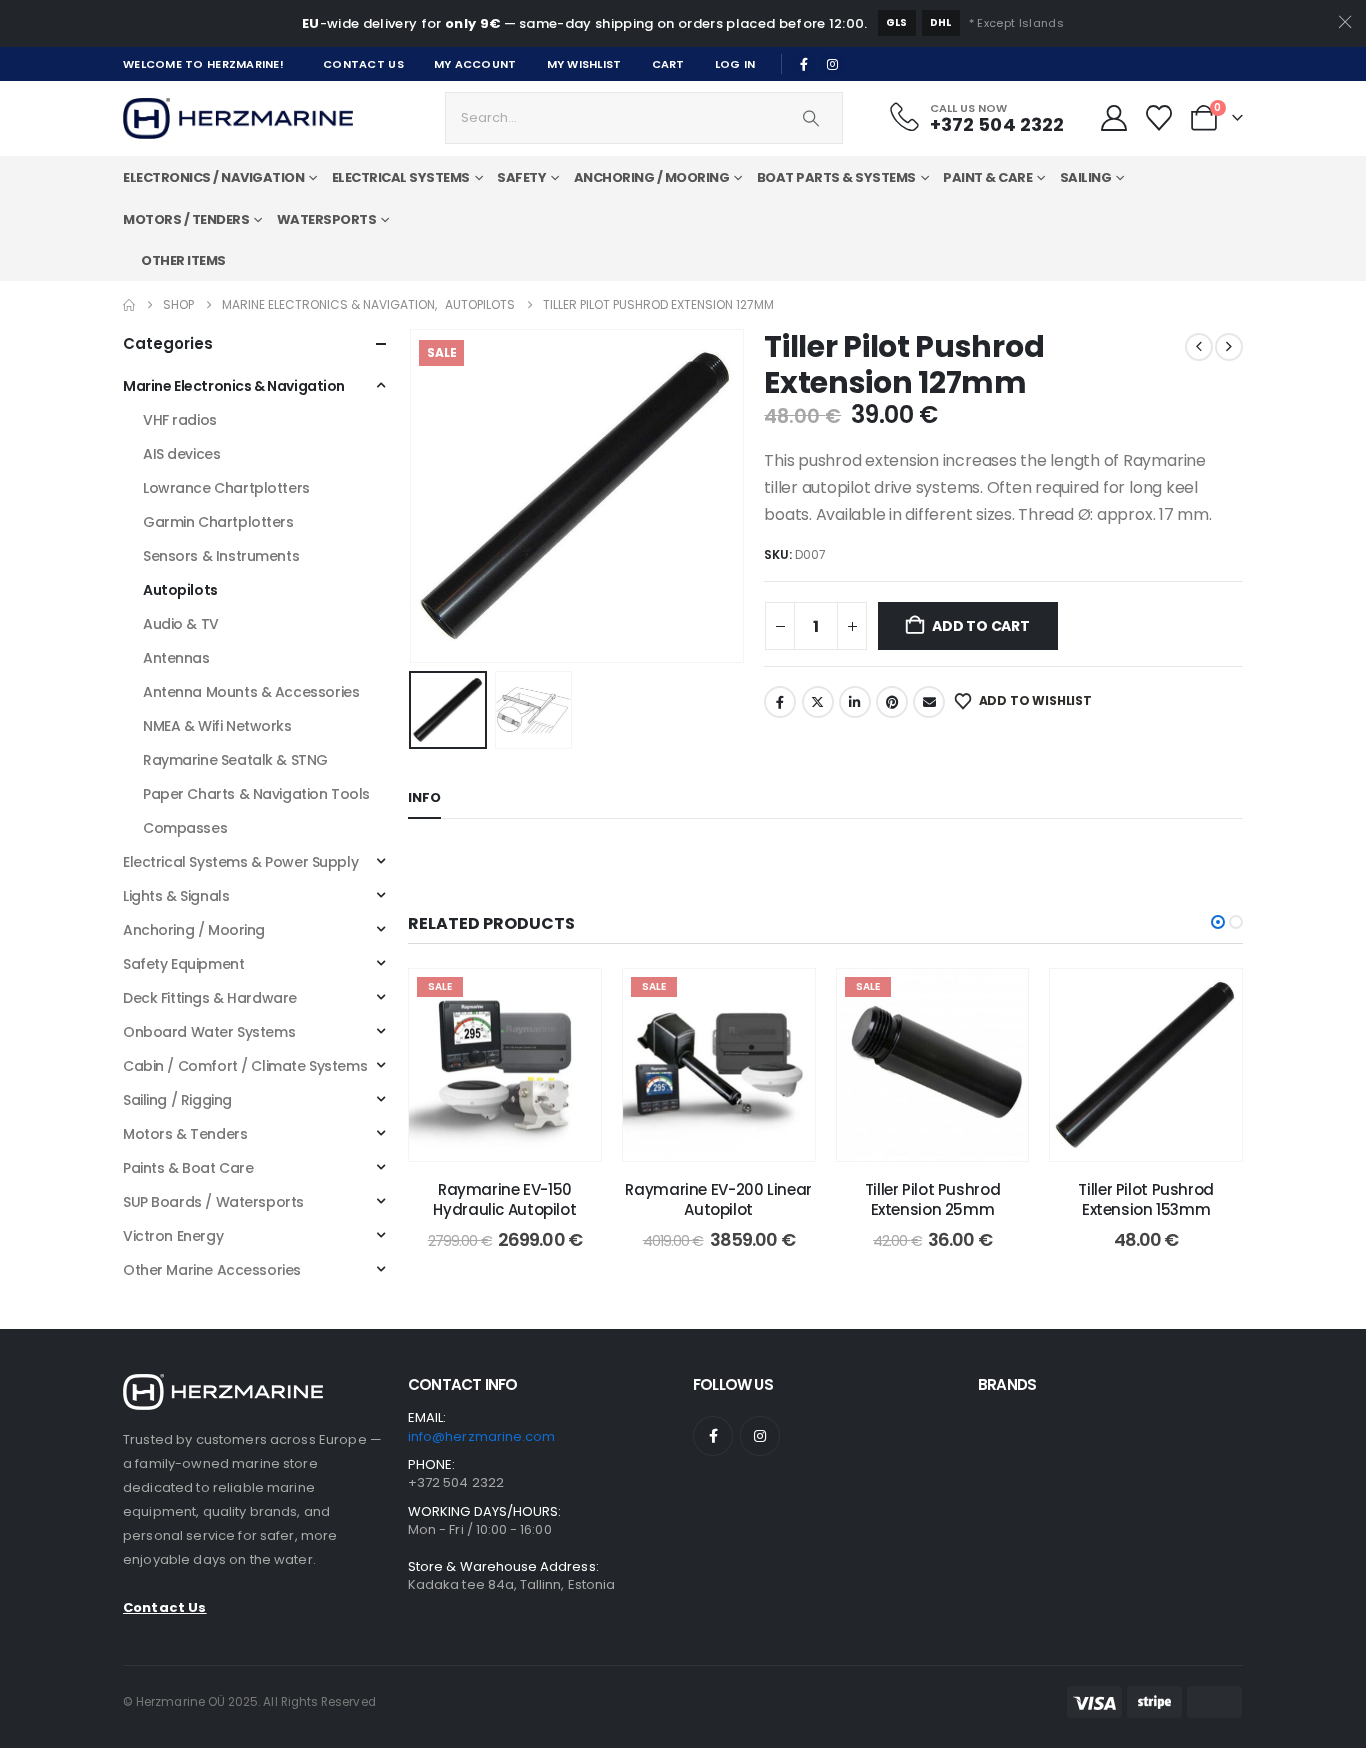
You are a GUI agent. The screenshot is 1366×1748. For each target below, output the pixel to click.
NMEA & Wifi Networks (217, 726)
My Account (475, 64)
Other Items (183, 260)
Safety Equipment (183, 964)
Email (929, 702)
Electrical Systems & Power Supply (240, 862)
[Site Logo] (238, 118)
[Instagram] (833, 64)
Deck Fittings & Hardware (210, 998)
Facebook (780, 702)
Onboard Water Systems (209, 1032)
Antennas (176, 658)
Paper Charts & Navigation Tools (256, 794)
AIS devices (181, 454)
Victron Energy (173, 1236)
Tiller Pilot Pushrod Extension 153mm (1146, 1199)
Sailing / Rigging (177, 1100)
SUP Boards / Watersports (213, 1202)
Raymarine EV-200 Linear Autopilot (718, 1199)
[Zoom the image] (223, 1385)
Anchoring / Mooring (194, 930)
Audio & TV (181, 624)
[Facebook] (804, 64)
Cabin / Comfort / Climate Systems (245, 1066)
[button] (413, 496)
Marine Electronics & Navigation (234, 386)
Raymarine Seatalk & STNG (235, 760)
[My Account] (1113, 118)
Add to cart (981, 626)
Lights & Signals (176, 896)
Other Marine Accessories (212, 1270)
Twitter (818, 702)
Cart (668, 64)
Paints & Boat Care (188, 1168)
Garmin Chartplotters (218, 522)
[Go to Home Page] (129, 305)
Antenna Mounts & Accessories (251, 692)
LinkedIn (855, 702)
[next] (1229, 347)
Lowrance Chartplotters (226, 488)
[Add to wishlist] (571, 999)
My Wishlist (584, 64)
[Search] (811, 118)
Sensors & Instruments (221, 556)
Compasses (185, 828)
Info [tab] (424, 797)
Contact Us (363, 64)
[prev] (1199, 347)
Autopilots (180, 590)
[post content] (505, 1065)
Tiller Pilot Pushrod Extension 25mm (933, 1199)
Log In (735, 64)
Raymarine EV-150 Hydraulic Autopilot (504, 1199)
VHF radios (180, 420)
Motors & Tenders (185, 1134)
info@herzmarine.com (481, 1436)
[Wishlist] (1159, 118)
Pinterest (892, 702)
